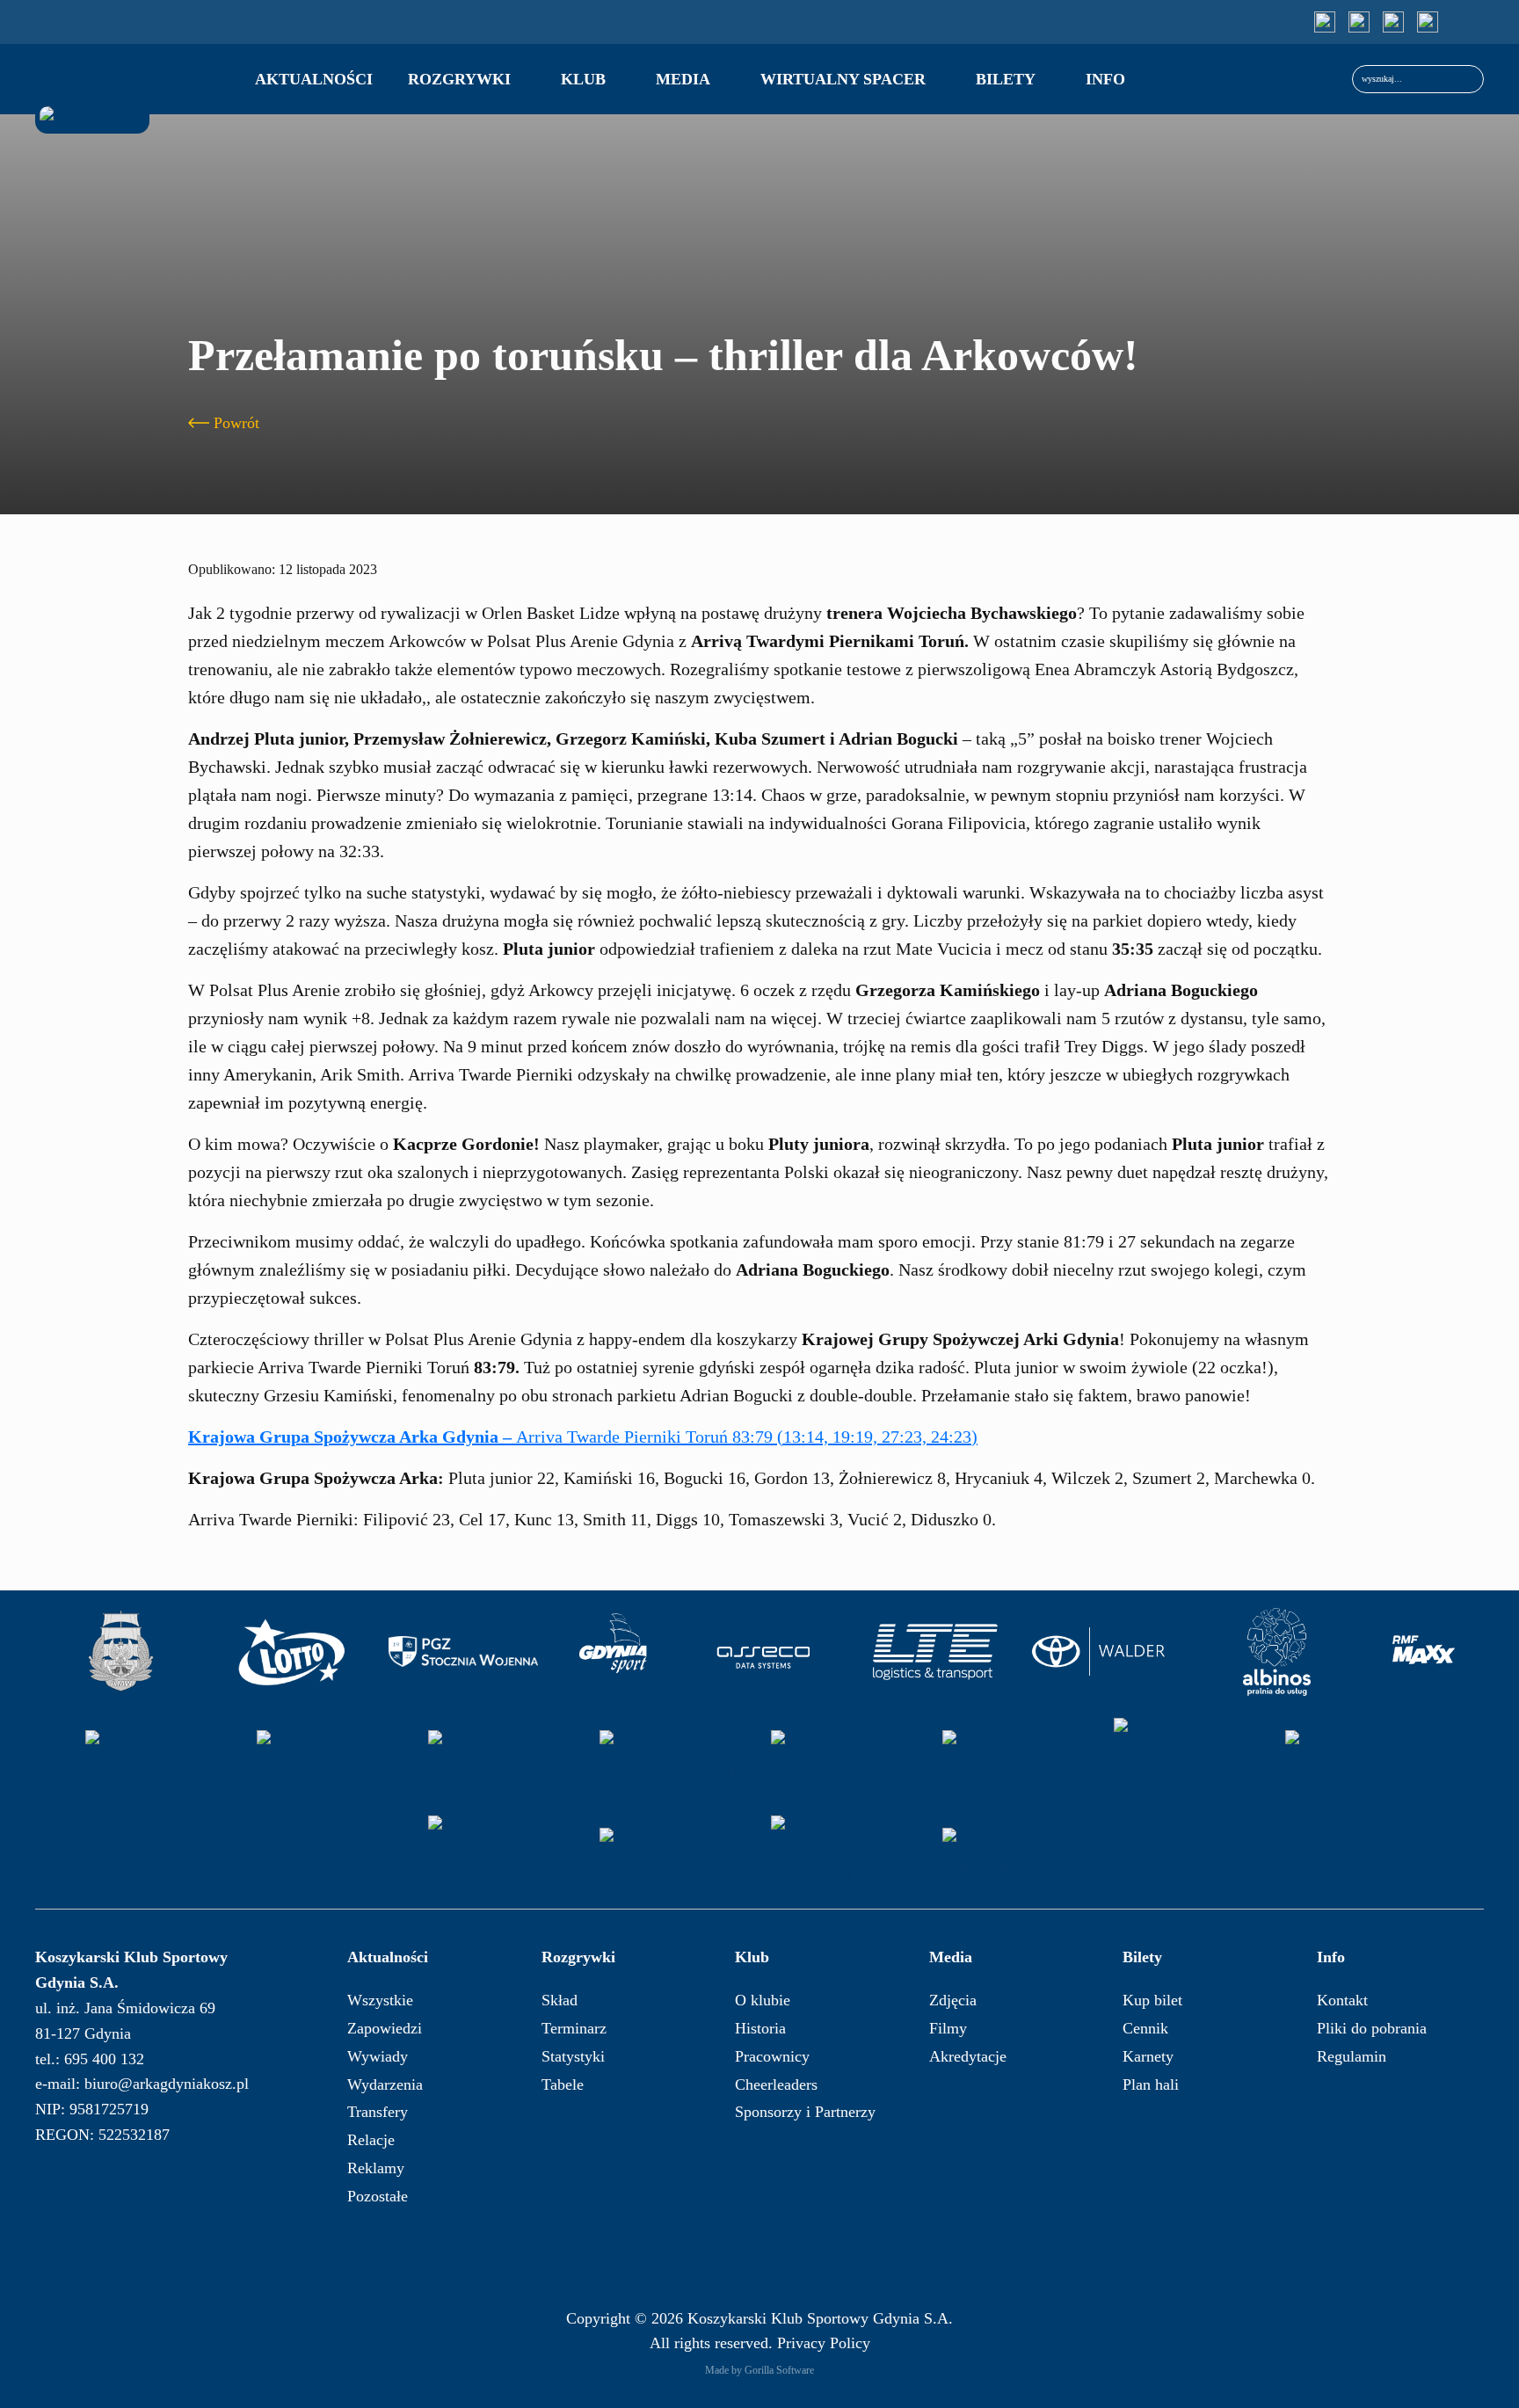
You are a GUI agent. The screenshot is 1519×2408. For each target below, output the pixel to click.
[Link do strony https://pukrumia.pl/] (1017, 1853)
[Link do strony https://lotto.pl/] (292, 1652)
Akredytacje (968, 2056)
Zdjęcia (953, 2000)
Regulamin (1352, 2056)
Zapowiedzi (385, 2028)
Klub (583, 79)
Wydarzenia (385, 2084)
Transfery (378, 2112)
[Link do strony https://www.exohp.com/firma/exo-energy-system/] (503, 1853)
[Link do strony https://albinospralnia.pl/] (1277, 1652)
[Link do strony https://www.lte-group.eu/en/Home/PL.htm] (934, 1652)
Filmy (948, 2028)
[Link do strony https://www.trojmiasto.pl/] (160, 1756)
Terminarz (574, 2028)
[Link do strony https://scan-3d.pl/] (503, 1756)
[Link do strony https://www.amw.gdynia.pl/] (120, 1652)
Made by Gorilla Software (759, 2370)
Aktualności (314, 79)
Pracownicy (772, 2056)
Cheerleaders (776, 2084)
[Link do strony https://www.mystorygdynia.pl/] (674, 1756)
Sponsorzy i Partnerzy (805, 2112)
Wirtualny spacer (843, 79)
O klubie (763, 2000)
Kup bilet (1152, 2000)
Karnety (1148, 2056)
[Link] (1325, 22)
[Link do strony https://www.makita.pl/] (846, 1756)
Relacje (371, 2140)
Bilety (1006, 79)
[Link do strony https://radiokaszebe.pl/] (331, 1756)
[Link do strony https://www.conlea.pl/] (1017, 1756)
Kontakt (1342, 2000)
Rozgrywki (459, 79)
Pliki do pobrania (1372, 2028)
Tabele (563, 2084)
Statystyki (573, 2056)
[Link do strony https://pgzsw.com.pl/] (463, 1652)
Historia (760, 2028)
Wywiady (378, 2056)
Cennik (1145, 2028)
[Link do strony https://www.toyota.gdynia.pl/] (1106, 1652)
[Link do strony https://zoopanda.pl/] (674, 1853)
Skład (560, 2000)
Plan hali (1151, 2084)
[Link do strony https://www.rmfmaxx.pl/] (1424, 1652)
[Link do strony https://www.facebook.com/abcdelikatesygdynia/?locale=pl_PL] (846, 1853)
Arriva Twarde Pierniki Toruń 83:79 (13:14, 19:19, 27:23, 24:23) (583, 1437)
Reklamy (376, 2168)
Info (1105, 79)
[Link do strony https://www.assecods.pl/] (763, 1652)
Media (683, 79)
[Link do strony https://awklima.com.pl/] (1360, 1756)
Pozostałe (378, 2196)
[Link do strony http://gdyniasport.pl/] (614, 1652)
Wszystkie (380, 2000)
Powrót (236, 423)
